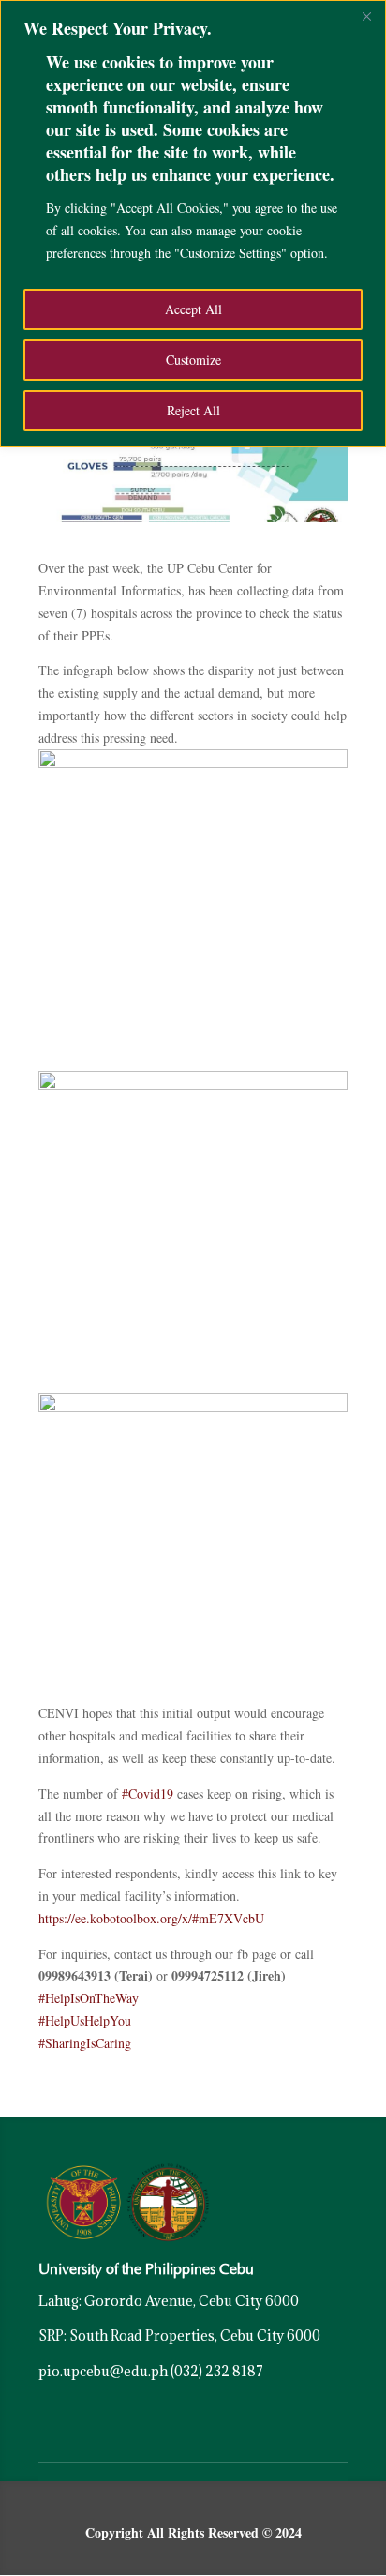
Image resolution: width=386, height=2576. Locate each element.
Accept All (193, 309)
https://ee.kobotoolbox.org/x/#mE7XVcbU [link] (151, 1918)
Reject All (193, 410)
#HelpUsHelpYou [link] (85, 2020)
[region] (193, 224)
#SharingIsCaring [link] (85, 2043)
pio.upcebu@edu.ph (103, 2371)
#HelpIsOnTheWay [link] (89, 1998)
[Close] (366, 16)
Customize (193, 360)
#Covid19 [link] (148, 1793)
